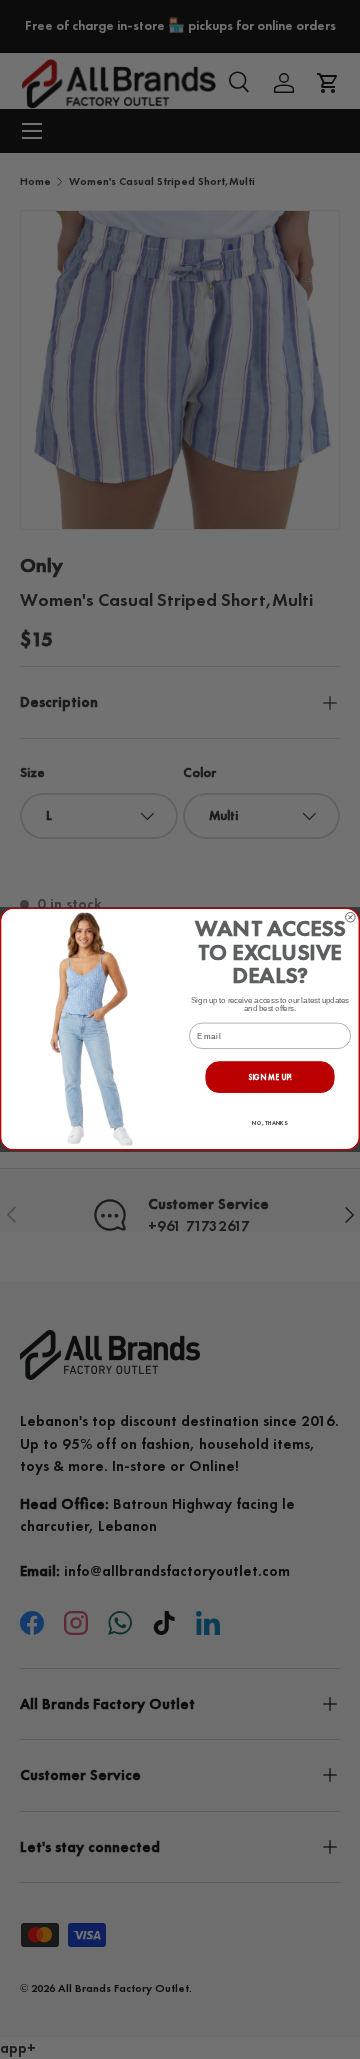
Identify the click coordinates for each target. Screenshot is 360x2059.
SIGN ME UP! (270, 1077)
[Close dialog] (351, 918)
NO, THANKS (269, 1124)
